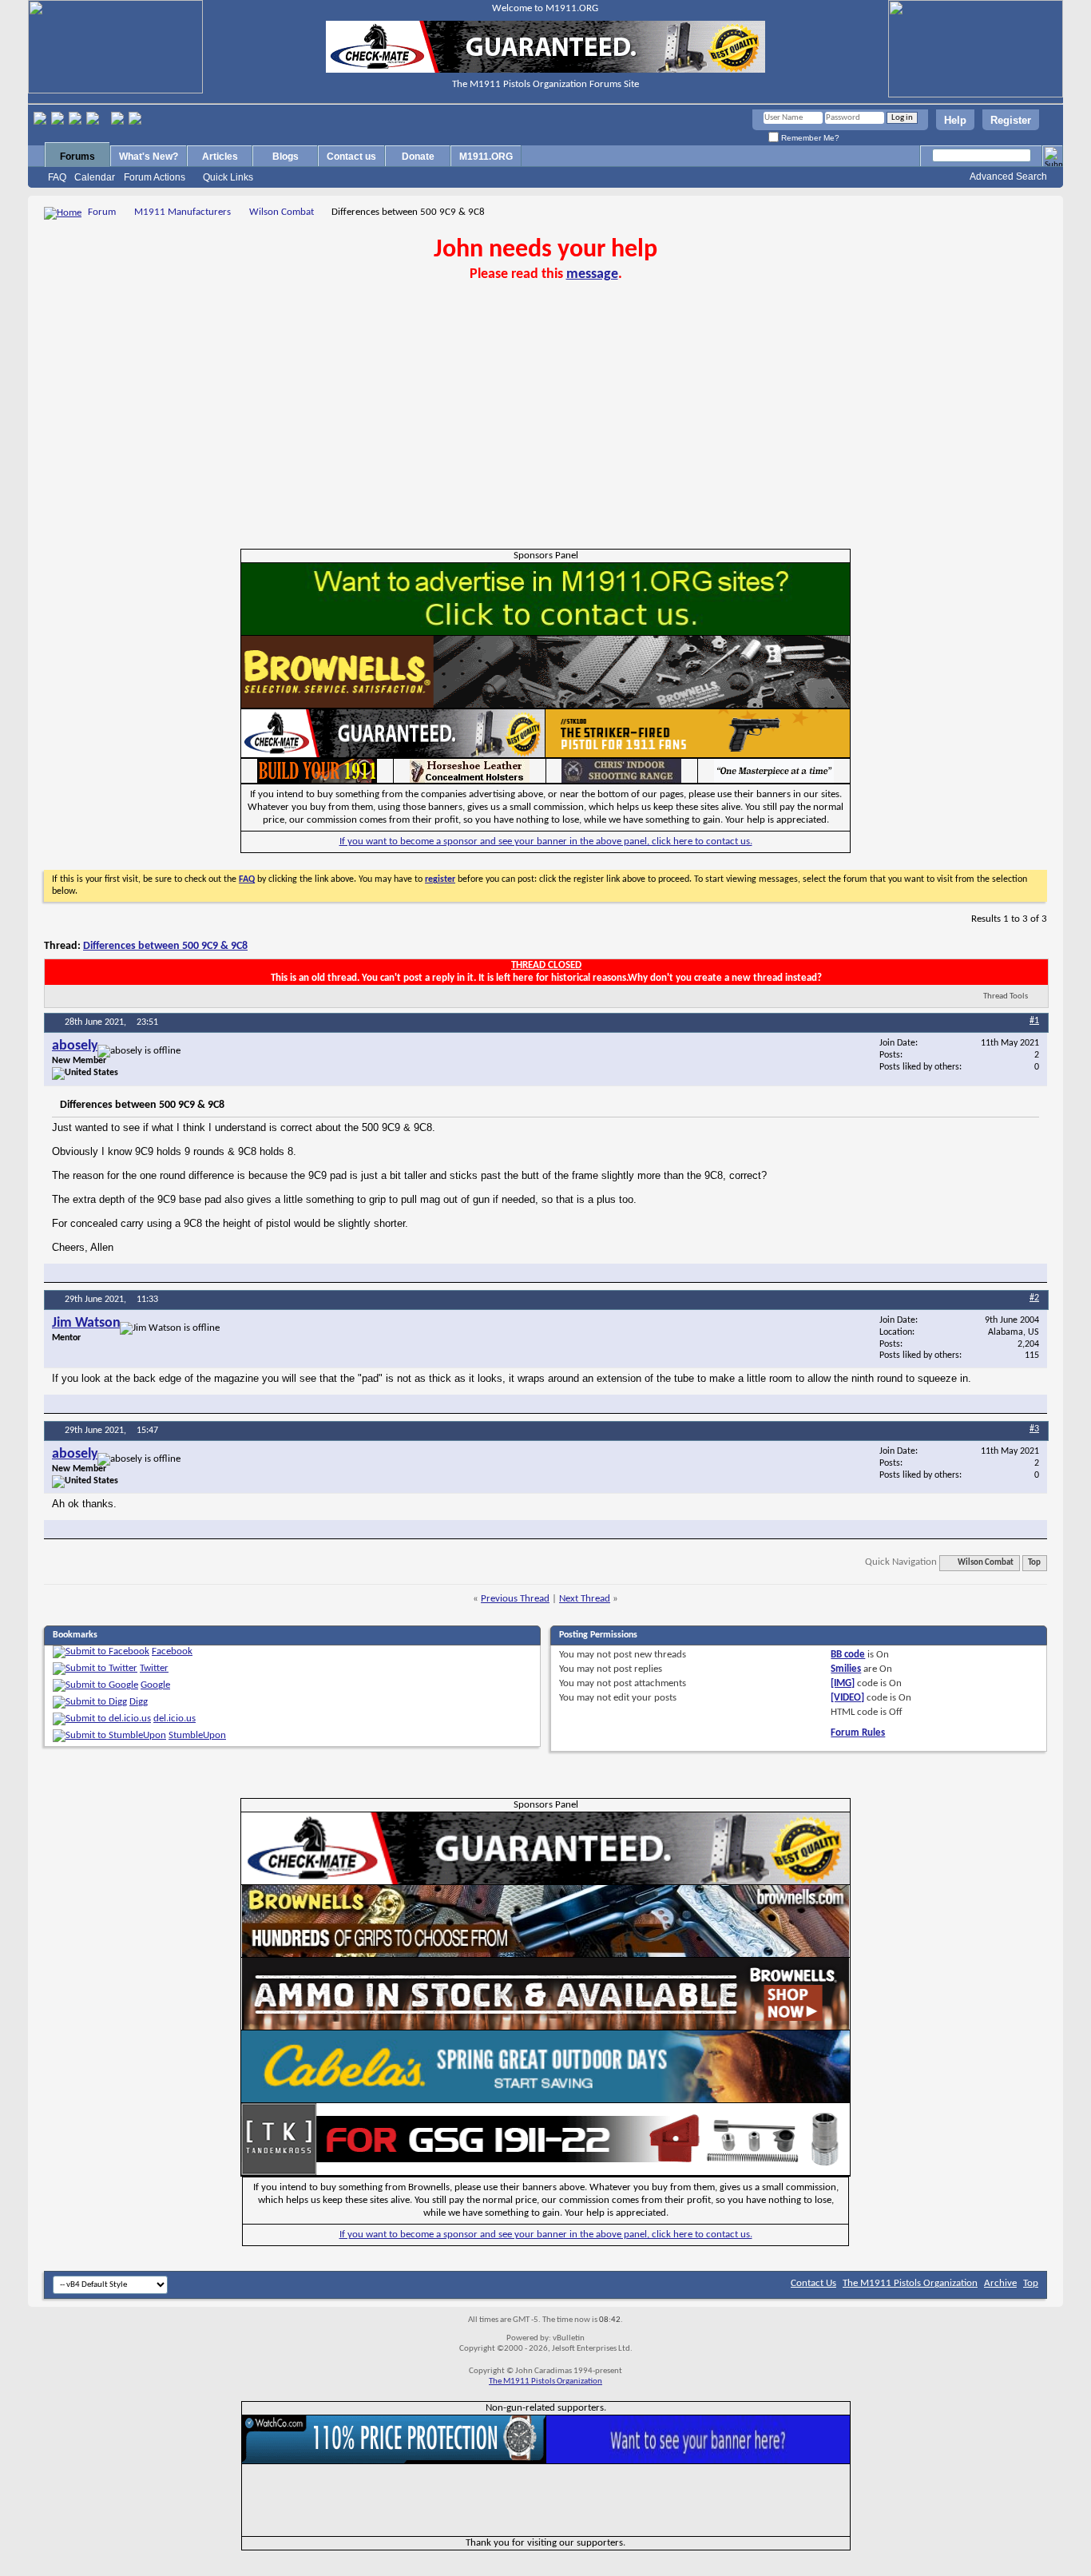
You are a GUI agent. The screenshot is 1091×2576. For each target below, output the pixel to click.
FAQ (57, 177)
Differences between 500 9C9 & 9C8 (165, 946)
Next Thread (585, 1599)
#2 (1034, 1298)
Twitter (154, 1668)
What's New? (149, 157)
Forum (102, 212)
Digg (139, 1702)
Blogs (286, 157)
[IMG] (843, 1683)
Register (1011, 120)
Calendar (95, 177)
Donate (418, 157)
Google (155, 1685)
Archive (1000, 2283)
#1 (1034, 1021)
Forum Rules (858, 1733)
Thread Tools (1006, 996)
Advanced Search (1008, 177)
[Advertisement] (545, 429)
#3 (1034, 1429)
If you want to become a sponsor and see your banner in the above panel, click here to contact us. (546, 841)
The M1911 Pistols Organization (910, 2283)
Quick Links (228, 177)
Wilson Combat (282, 212)
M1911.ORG (486, 157)
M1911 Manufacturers (182, 212)
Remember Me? (809, 138)
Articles (220, 157)
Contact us (351, 157)
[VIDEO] (847, 1698)
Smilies (846, 1669)
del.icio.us (175, 1719)
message (592, 274)
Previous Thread (515, 1599)
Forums (77, 157)
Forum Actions (155, 177)
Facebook (172, 1651)
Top (1034, 1563)
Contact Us (813, 2283)
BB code (848, 1655)
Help (955, 120)
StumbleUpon (197, 1735)
